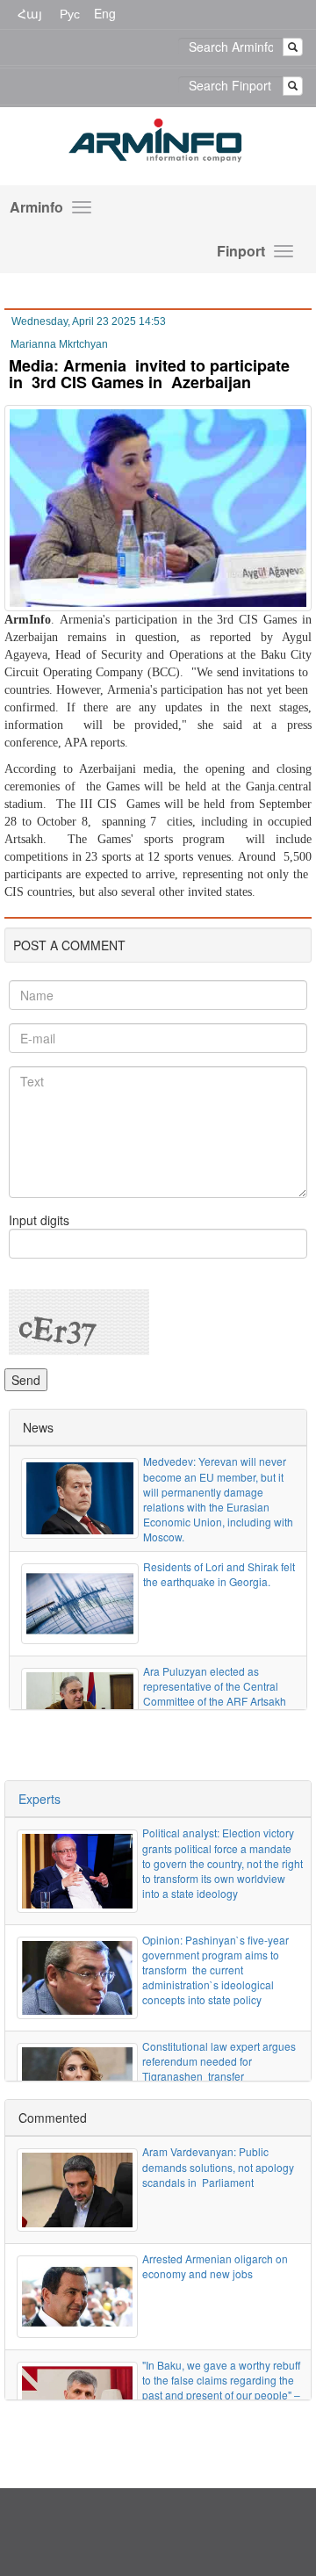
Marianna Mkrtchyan (59, 344)
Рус (70, 13)
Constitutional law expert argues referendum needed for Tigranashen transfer (219, 2061)
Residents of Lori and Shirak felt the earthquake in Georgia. (219, 1574)
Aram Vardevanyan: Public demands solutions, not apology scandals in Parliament (218, 2166)
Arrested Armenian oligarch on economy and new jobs (215, 2266)
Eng (105, 13)
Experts (39, 1799)
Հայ (30, 13)
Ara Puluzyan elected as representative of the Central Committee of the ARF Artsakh (215, 1686)
